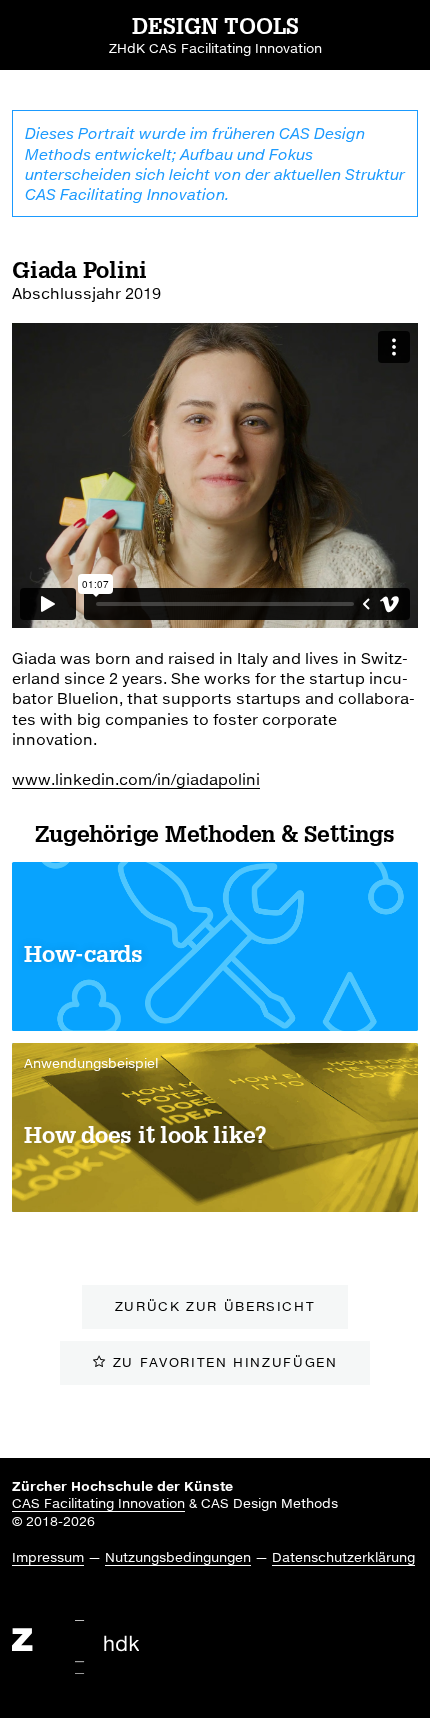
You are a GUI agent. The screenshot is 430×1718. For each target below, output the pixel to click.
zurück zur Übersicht (215, 1306)
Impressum (48, 1557)
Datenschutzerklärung (343, 1557)
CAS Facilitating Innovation (98, 1503)
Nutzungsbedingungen (178, 1557)
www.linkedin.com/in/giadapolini (136, 779)
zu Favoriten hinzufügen (225, 1362)
